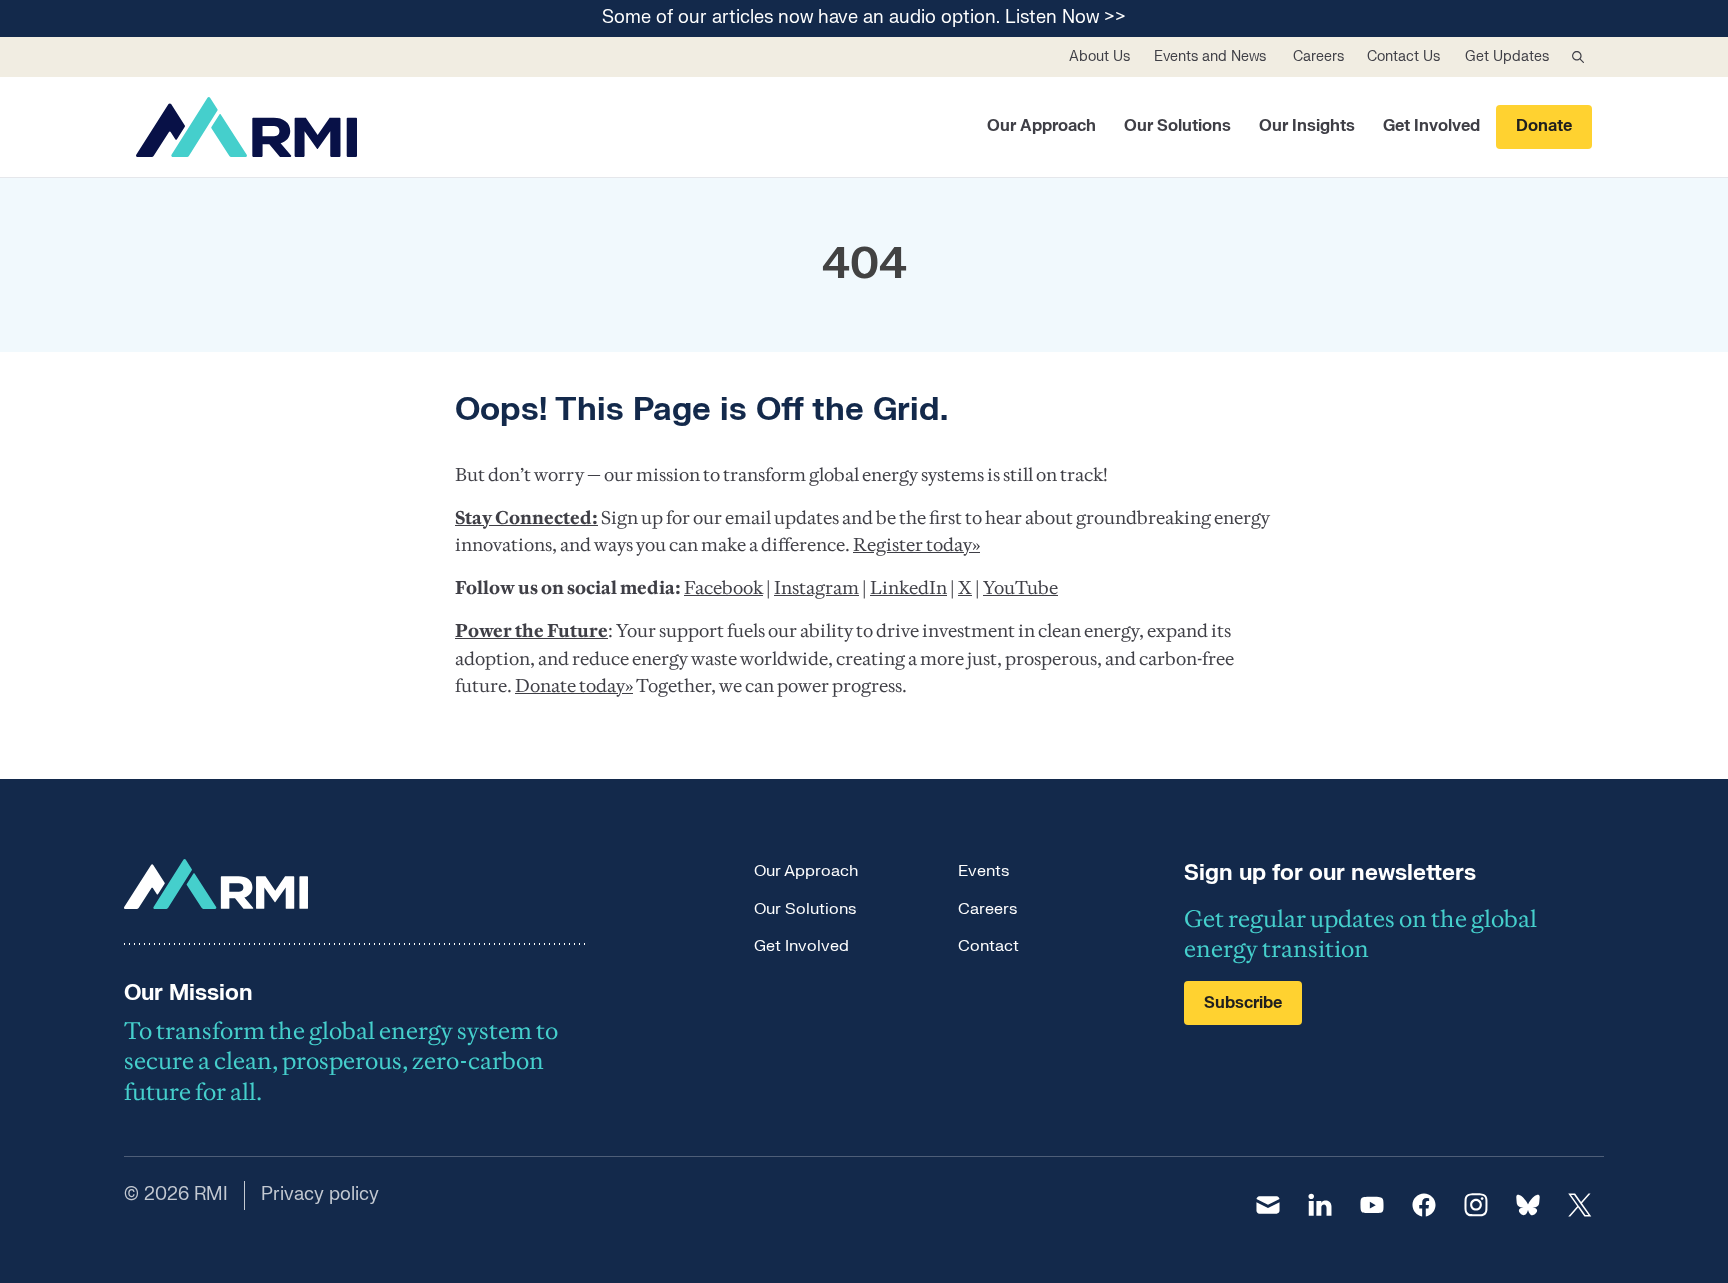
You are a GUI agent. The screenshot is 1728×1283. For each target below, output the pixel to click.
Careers (1318, 56)
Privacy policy (320, 1194)
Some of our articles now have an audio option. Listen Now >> (864, 18)
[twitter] (1580, 1205)
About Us (1099, 56)
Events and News (1210, 56)
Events (983, 871)
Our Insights (1307, 126)
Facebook (723, 587)
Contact (988, 946)
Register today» (916, 544)
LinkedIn (908, 587)
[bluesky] (1528, 1205)
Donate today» (574, 685)
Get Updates (1507, 56)
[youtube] (1372, 1205)
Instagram (816, 587)
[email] (1268, 1205)
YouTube (1020, 587)
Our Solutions (1177, 126)
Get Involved (1431, 126)
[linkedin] (1320, 1205)
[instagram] (1476, 1205)
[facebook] (1424, 1205)
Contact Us (1403, 56)
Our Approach (1041, 126)
